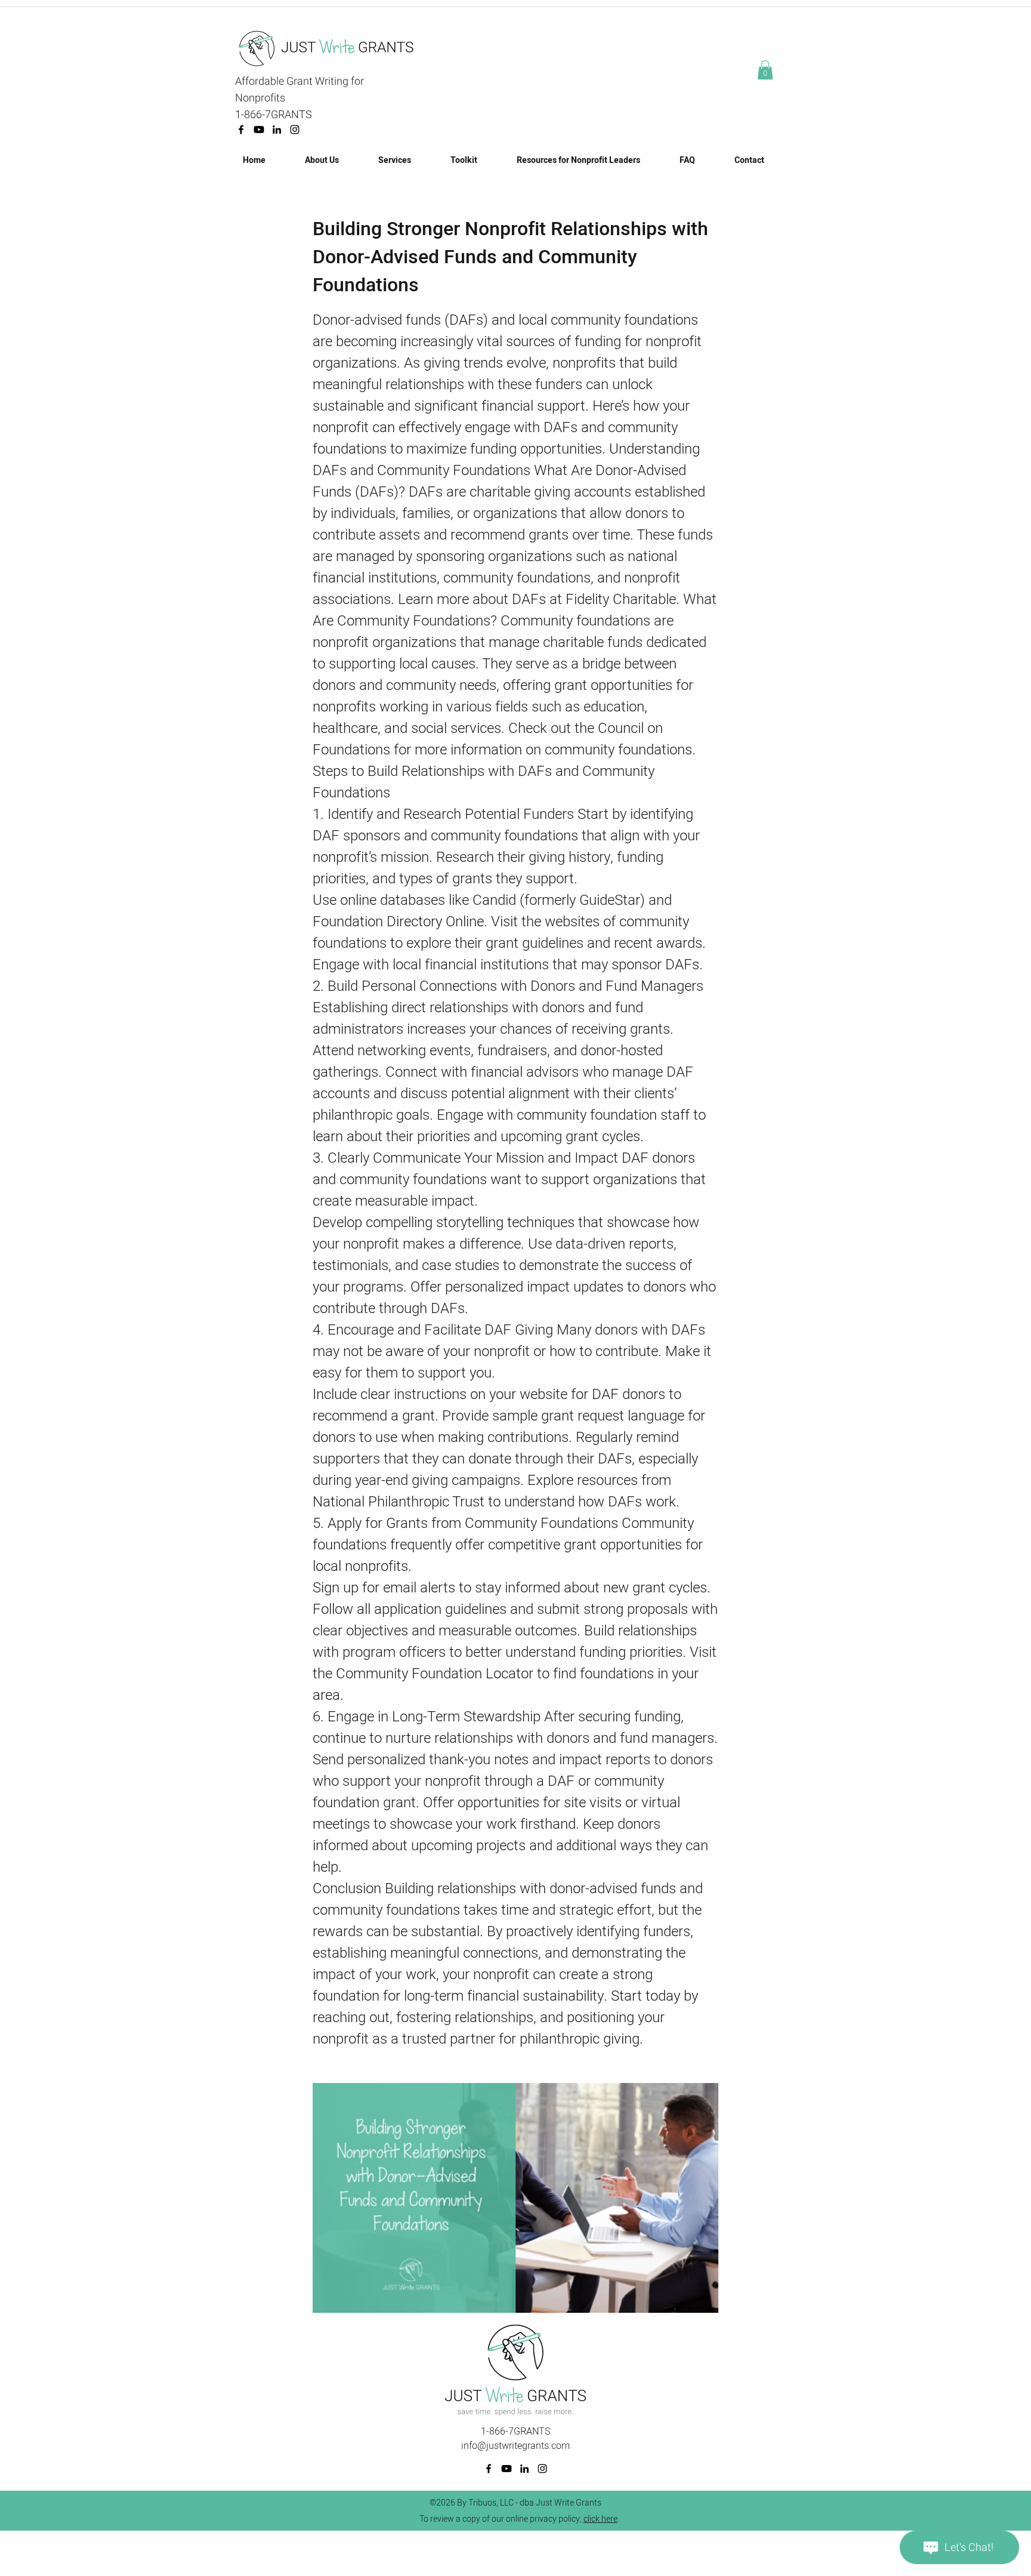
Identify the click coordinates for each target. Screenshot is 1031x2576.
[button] (765, 70)
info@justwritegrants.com (515, 2446)
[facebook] (241, 130)
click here (601, 2519)
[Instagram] (295, 130)
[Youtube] (259, 130)
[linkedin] (277, 130)
